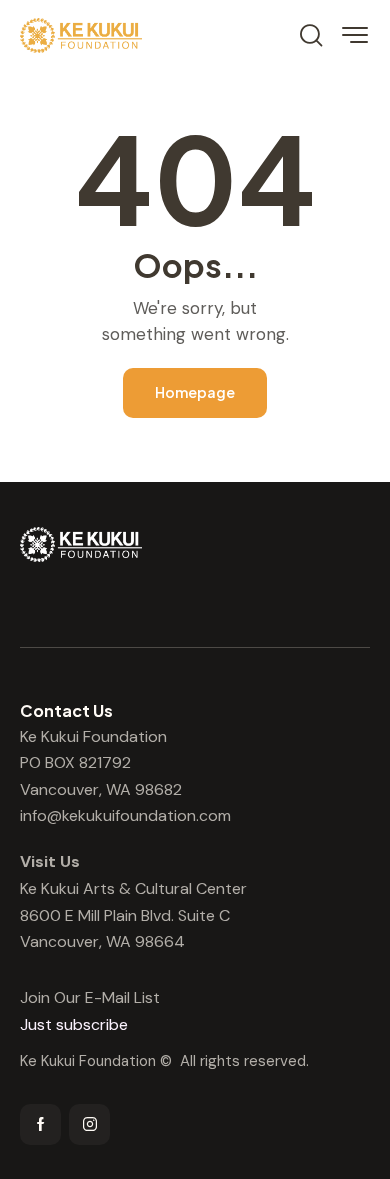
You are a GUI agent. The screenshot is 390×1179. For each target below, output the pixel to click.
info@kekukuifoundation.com (125, 815)
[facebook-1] (40, 1124)
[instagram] (89, 1124)
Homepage (195, 392)
